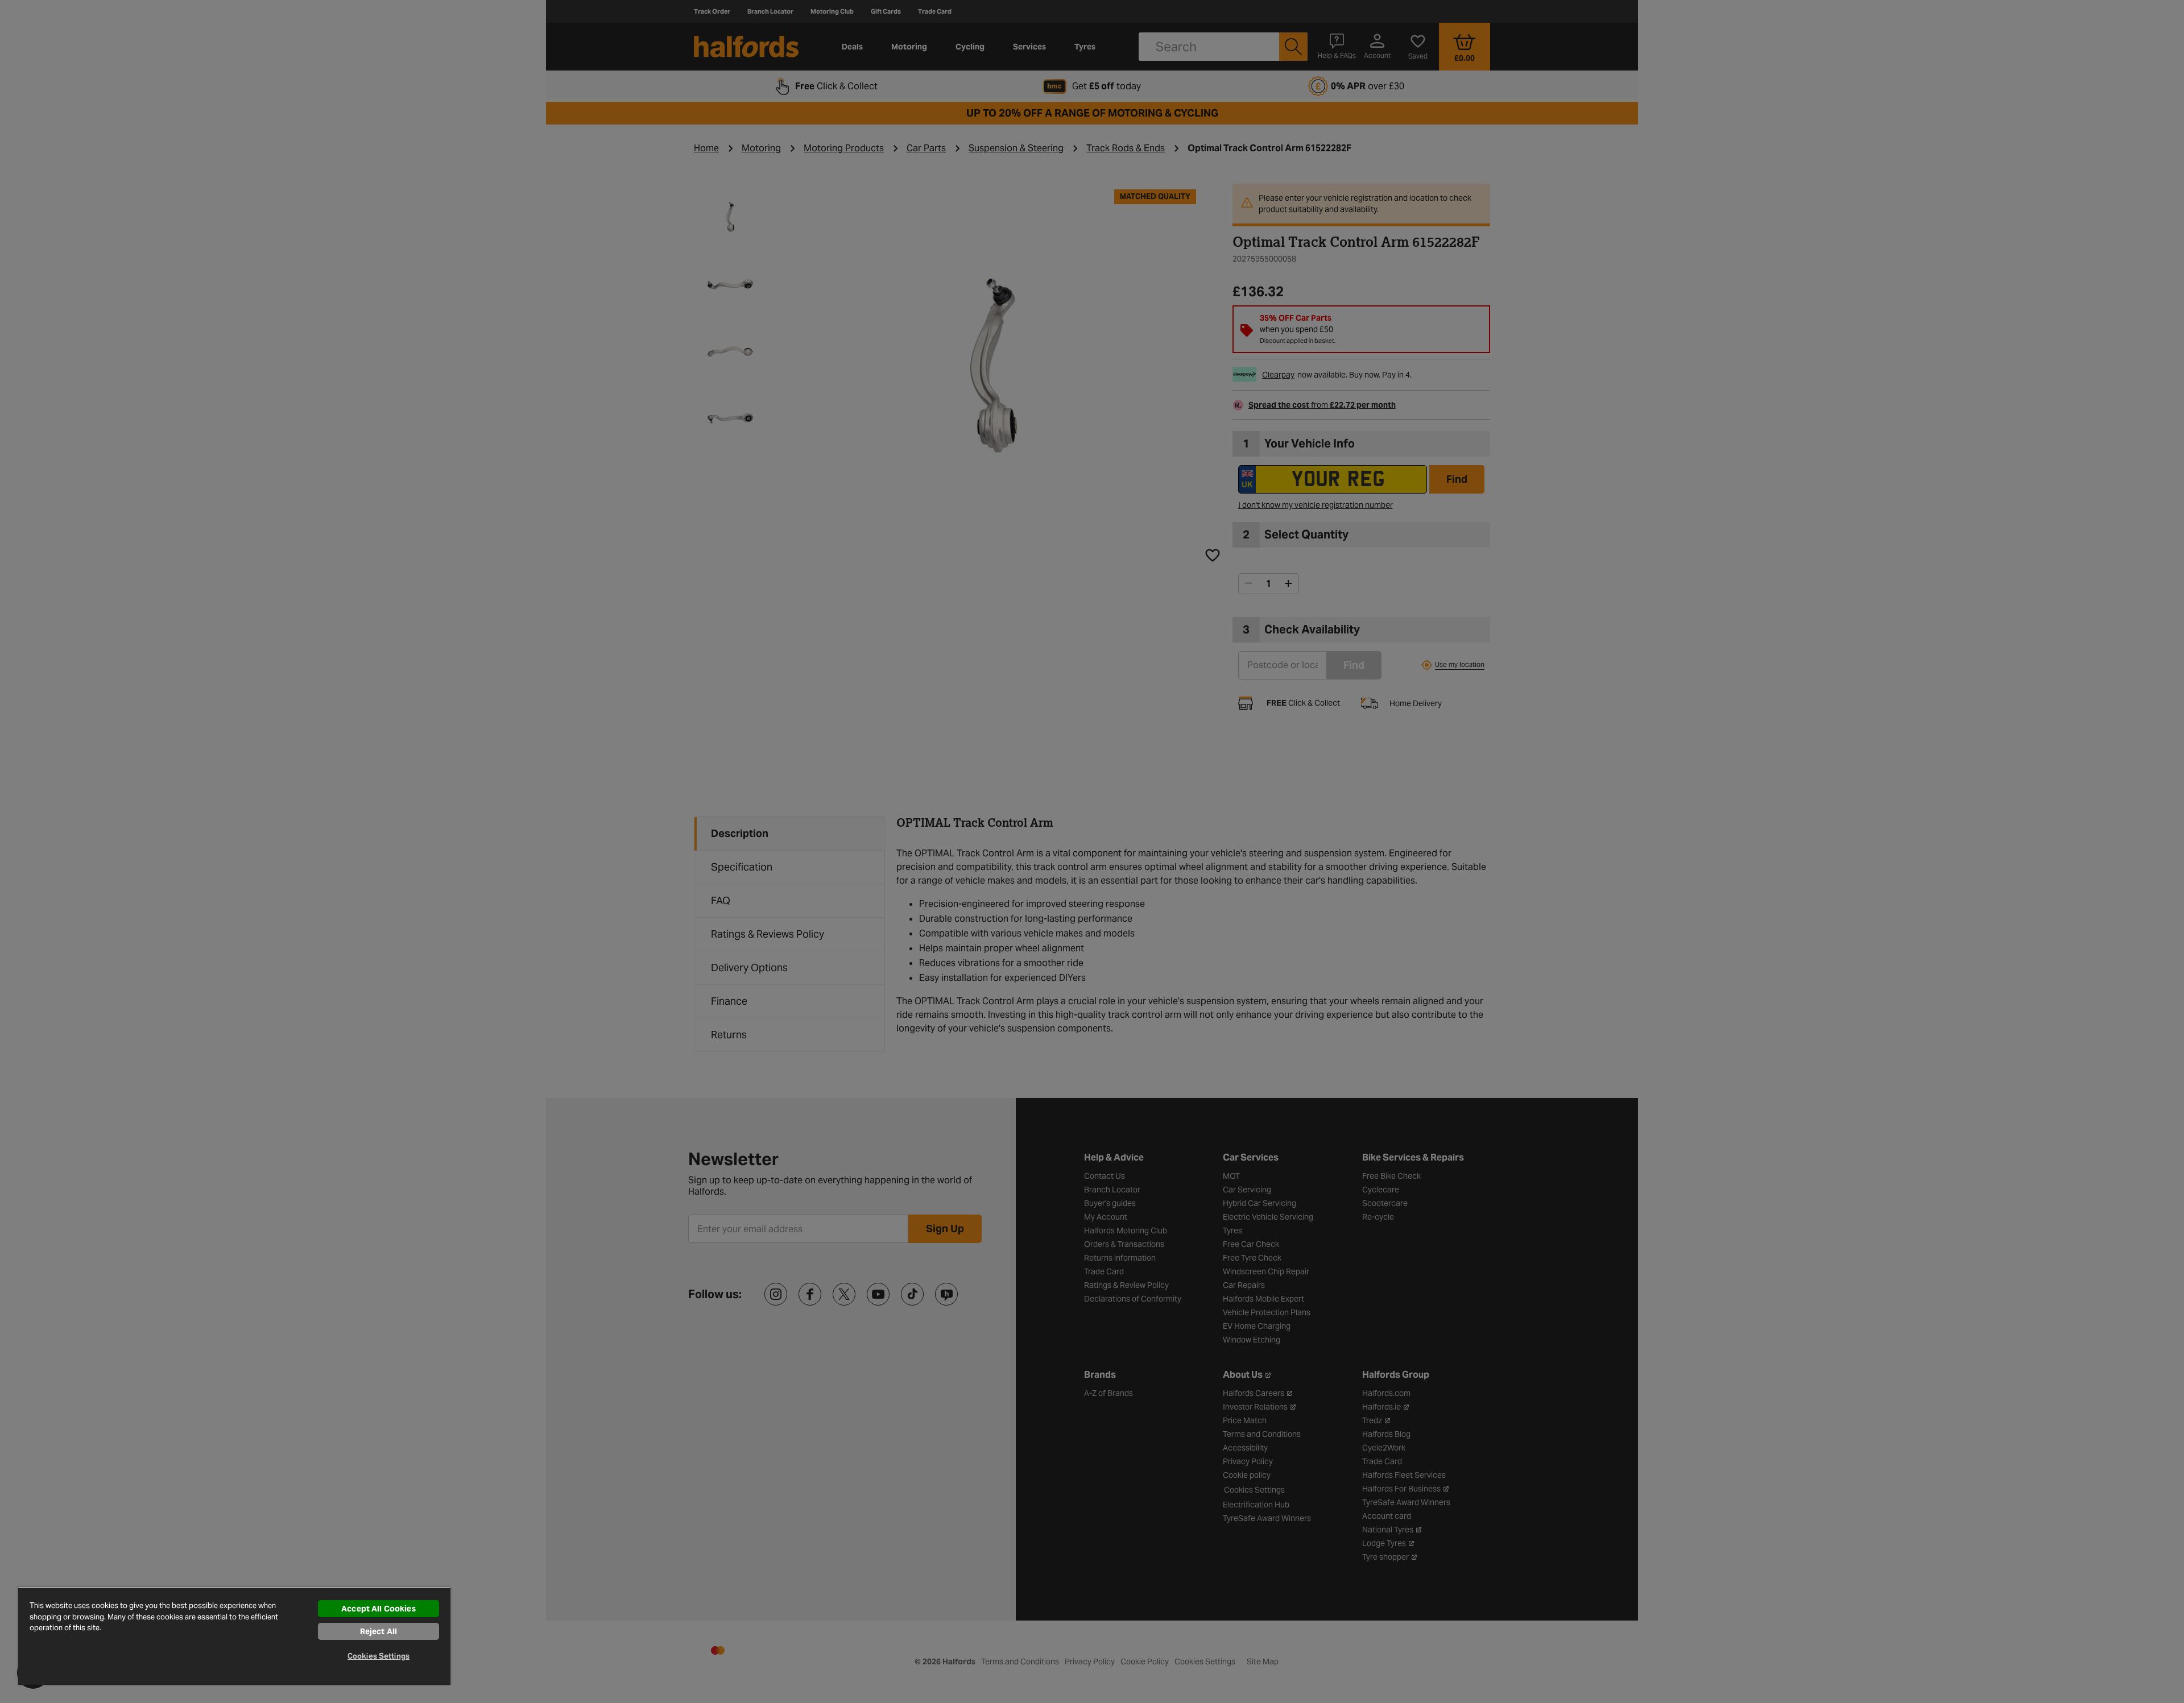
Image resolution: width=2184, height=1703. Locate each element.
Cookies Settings (379, 1656)
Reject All (379, 1631)
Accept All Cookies (379, 1609)
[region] (234, 1636)
